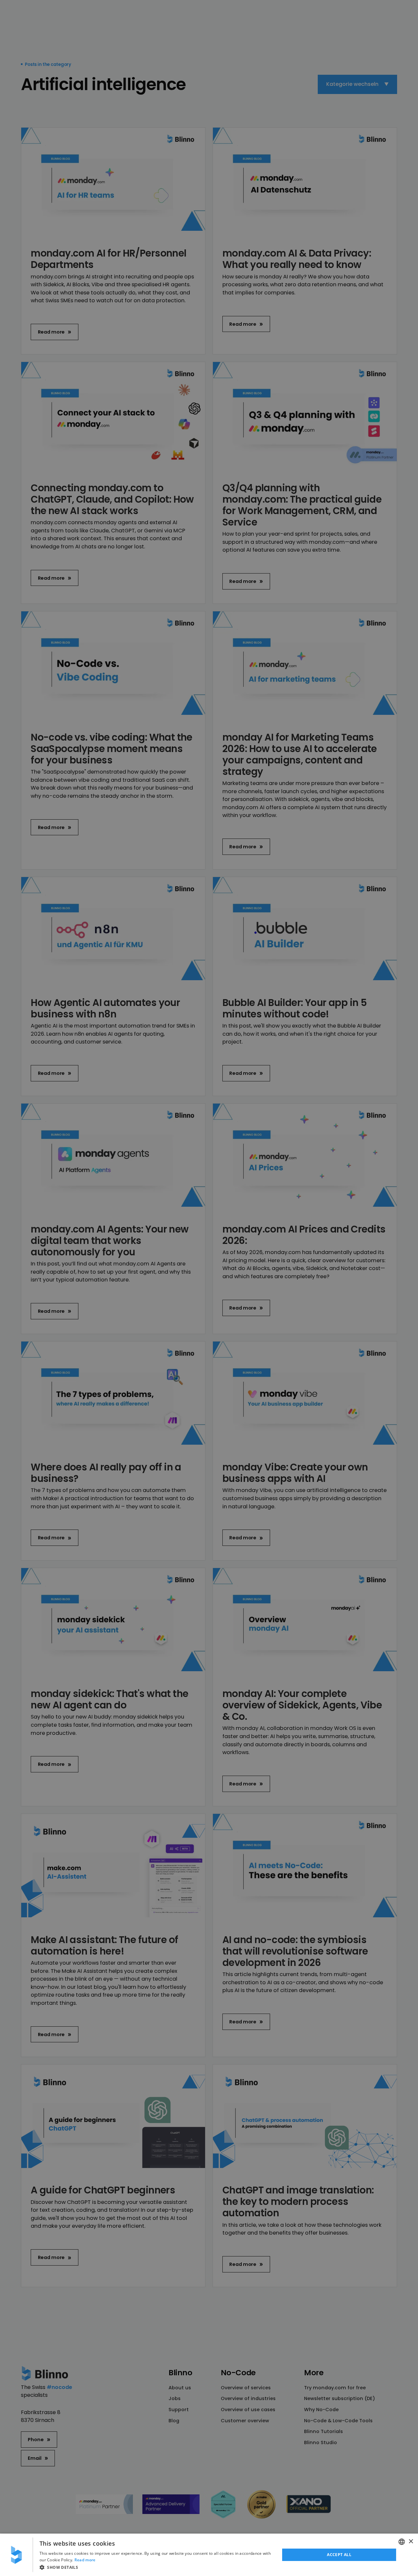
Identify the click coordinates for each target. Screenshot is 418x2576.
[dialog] (209, 2555)
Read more (85, 2560)
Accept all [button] (339, 2555)
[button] (156, 2567)
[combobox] (402, 2542)
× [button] (411, 2542)
